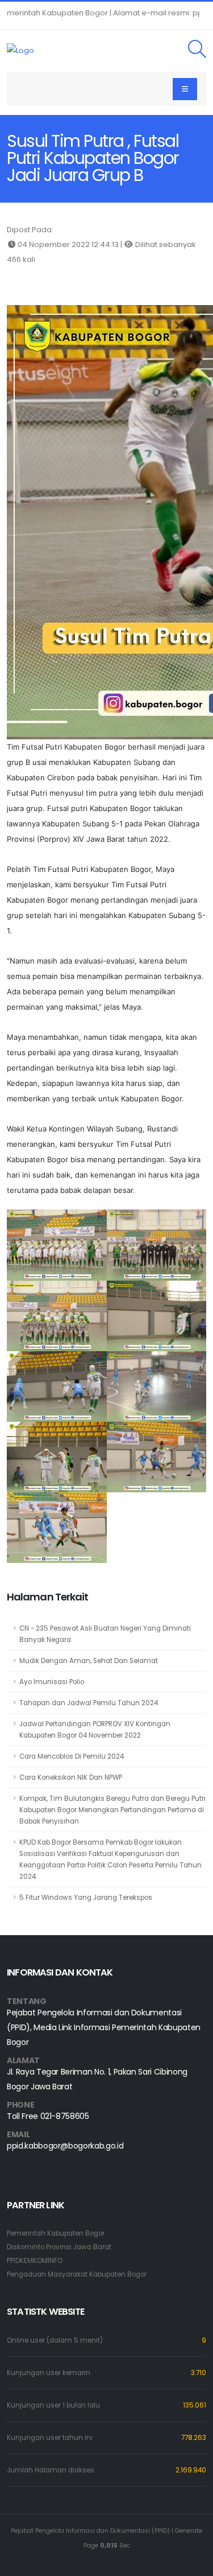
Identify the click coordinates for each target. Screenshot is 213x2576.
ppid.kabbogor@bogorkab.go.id (65, 2146)
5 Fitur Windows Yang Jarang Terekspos (86, 1898)
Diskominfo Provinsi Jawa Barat (59, 2247)
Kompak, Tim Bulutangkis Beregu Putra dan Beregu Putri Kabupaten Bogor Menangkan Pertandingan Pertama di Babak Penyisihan (112, 1810)
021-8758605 (65, 2116)
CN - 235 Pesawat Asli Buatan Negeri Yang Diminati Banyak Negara (105, 1634)
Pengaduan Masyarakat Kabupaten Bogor (77, 2274)
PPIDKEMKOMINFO (35, 2261)
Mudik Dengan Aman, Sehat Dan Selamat (89, 1661)
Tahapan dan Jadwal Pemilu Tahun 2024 (89, 1703)
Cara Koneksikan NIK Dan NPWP (71, 1777)
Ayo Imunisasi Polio (52, 1682)
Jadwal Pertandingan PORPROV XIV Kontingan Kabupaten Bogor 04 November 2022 (95, 1730)
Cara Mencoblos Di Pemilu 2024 (72, 1756)
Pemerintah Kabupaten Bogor (56, 2233)
